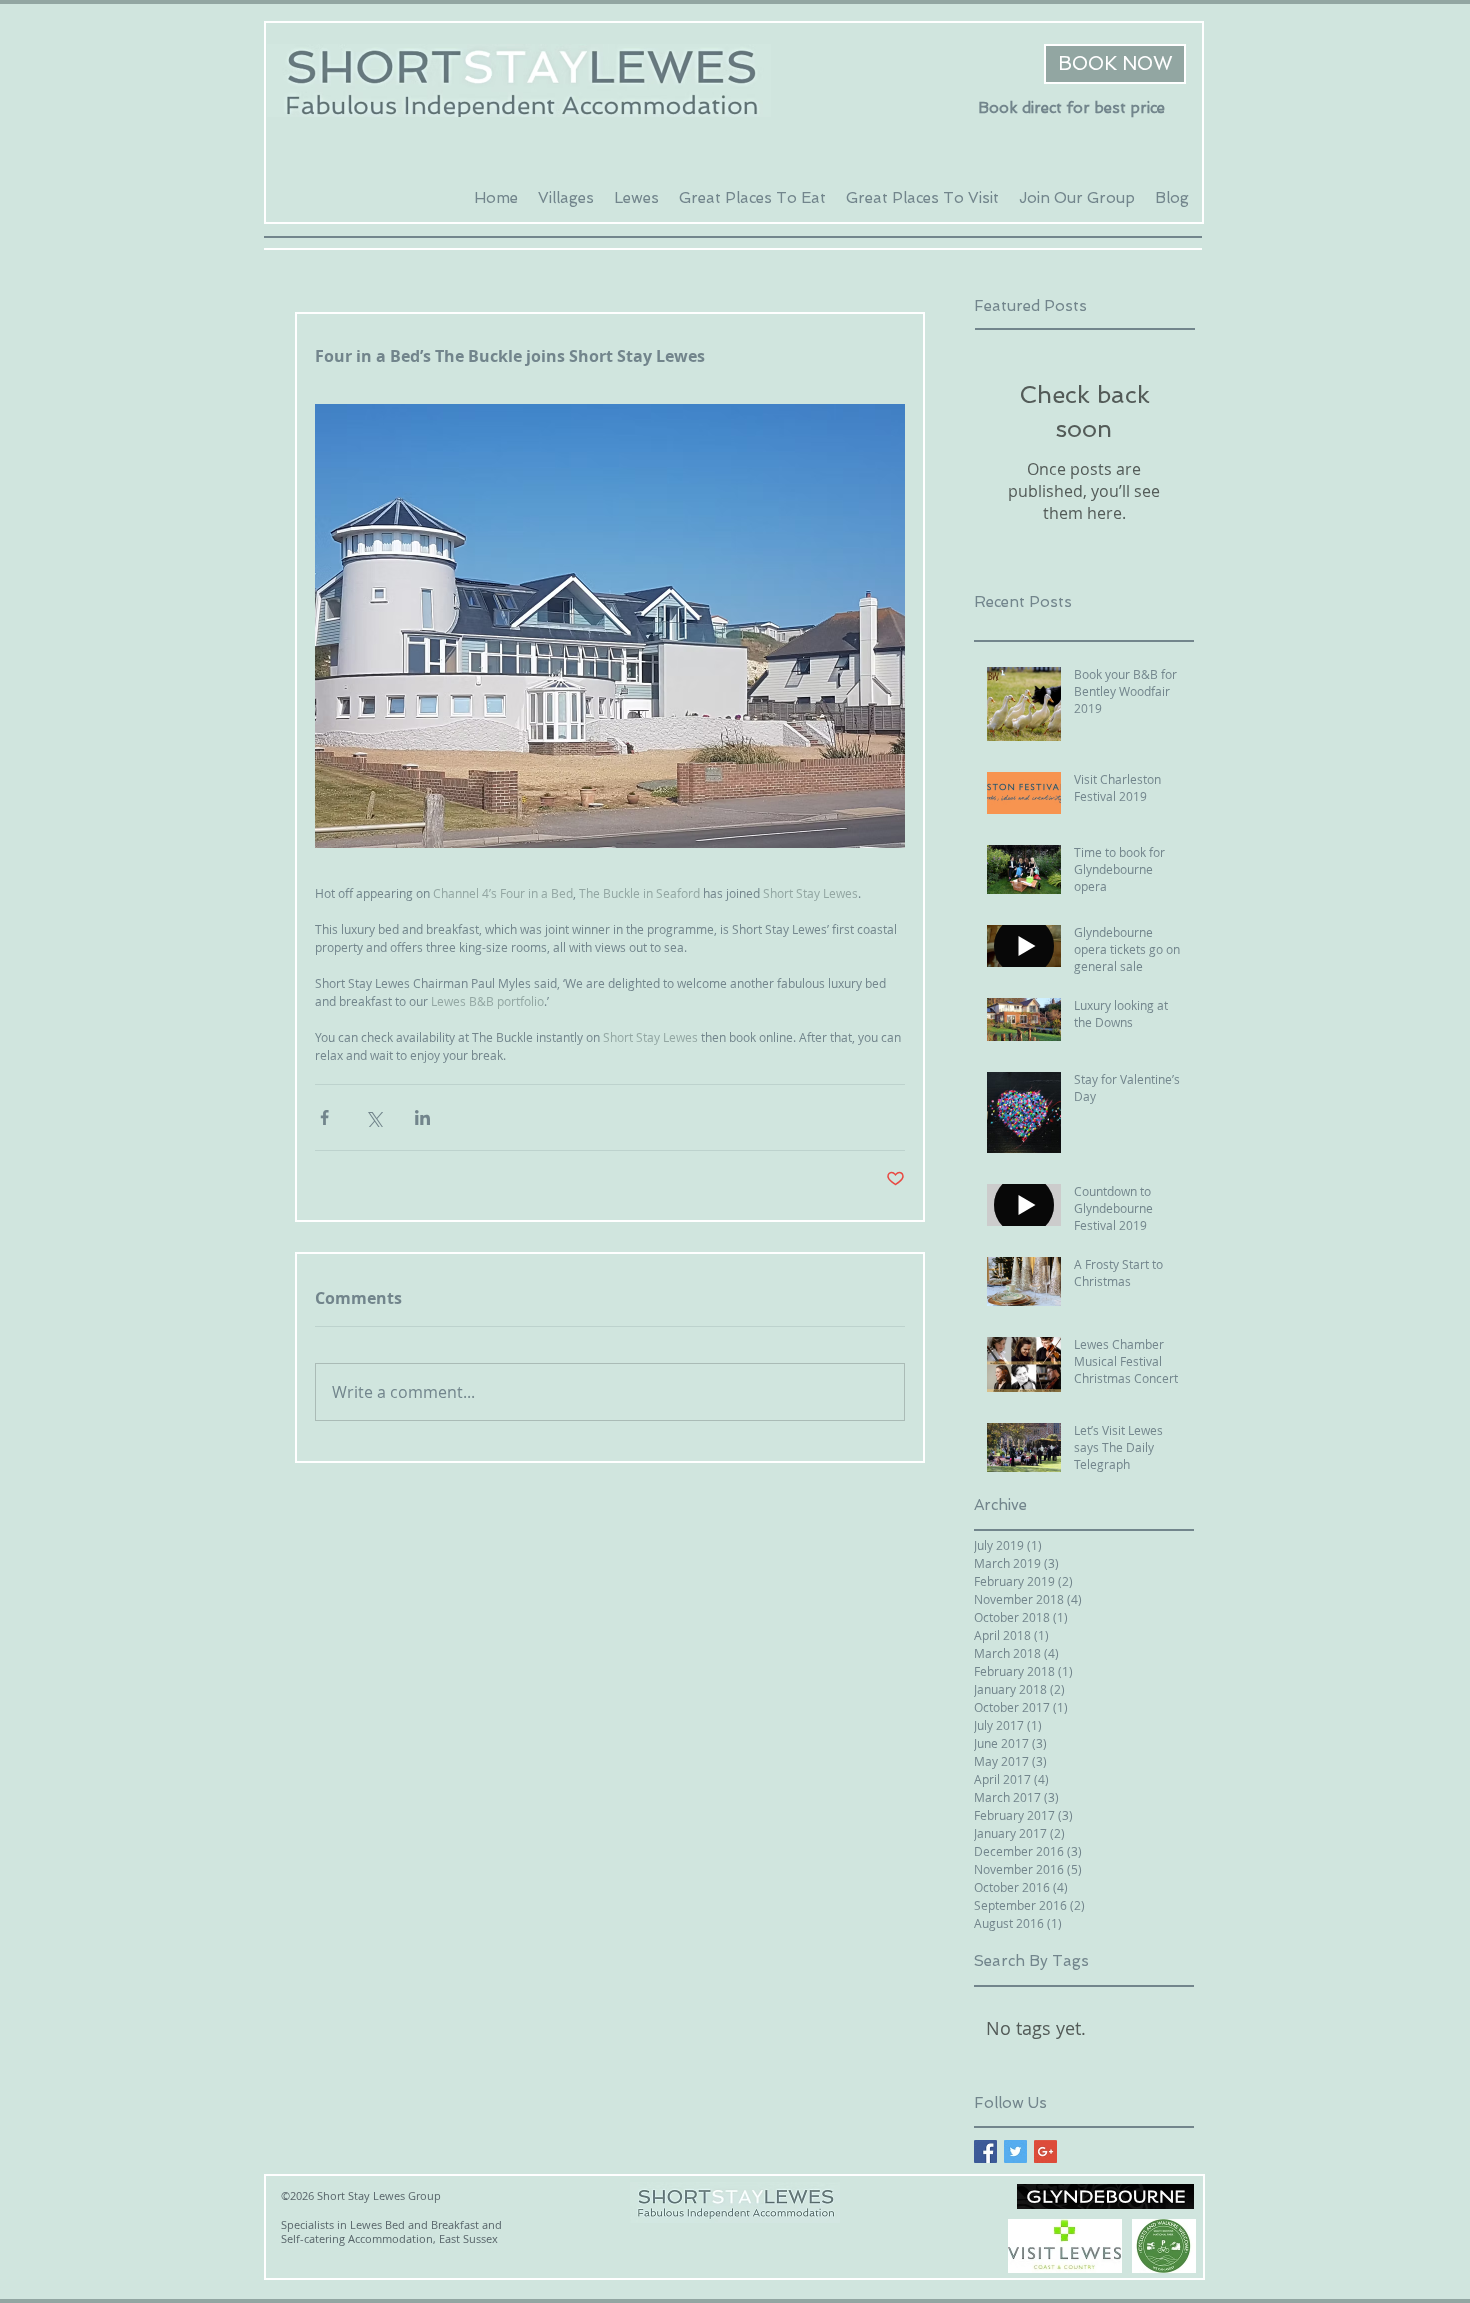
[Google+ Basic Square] (1045, 2151)
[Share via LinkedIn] (422, 1117)
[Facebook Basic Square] (985, 2151)
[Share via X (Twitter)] (373, 1117)
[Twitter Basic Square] (1015, 2151)
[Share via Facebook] (324, 1117)
